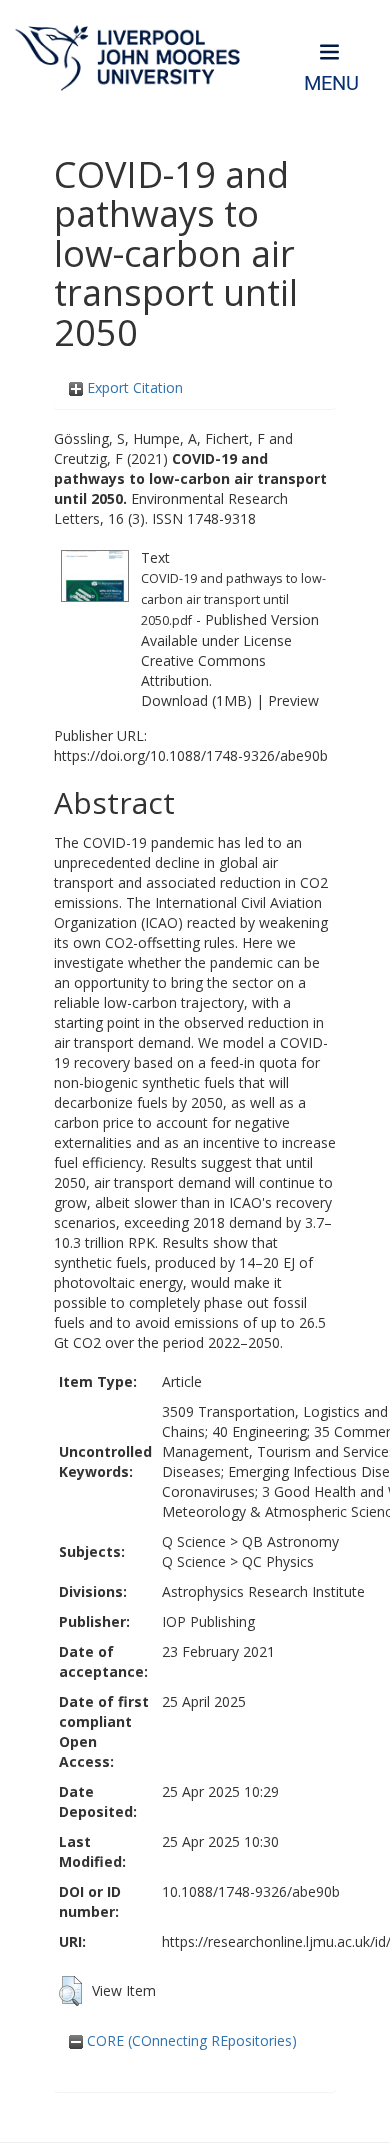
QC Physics (278, 1561)
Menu (331, 83)
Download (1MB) (196, 700)
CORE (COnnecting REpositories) (190, 2040)
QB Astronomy (290, 1541)
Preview (293, 700)
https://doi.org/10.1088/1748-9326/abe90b (191, 755)
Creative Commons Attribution (203, 670)
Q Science (194, 1541)
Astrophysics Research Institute (263, 1591)
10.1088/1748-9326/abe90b (251, 1891)
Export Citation (133, 387)
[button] (70, 1991)
